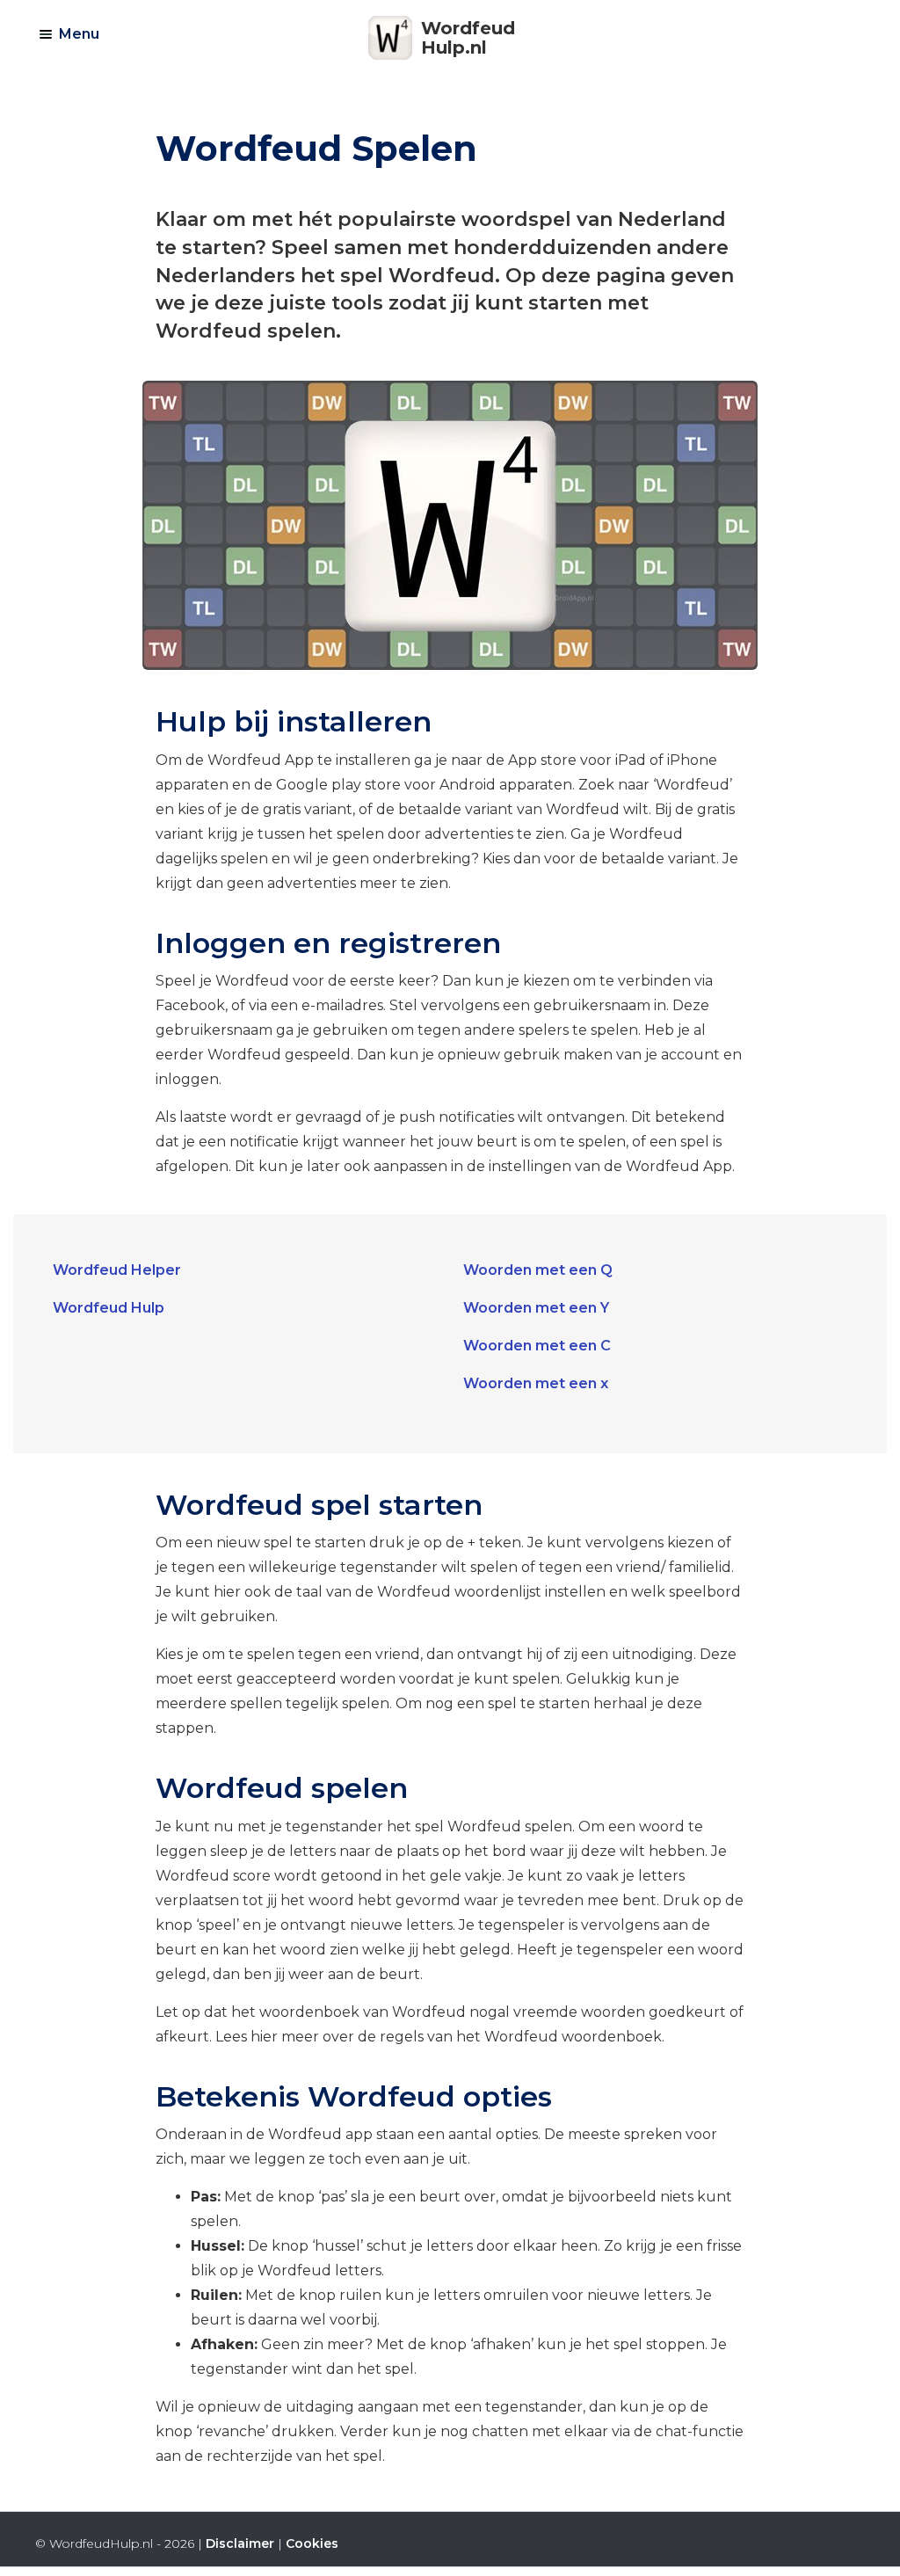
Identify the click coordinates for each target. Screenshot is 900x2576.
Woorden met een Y (536, 1308)
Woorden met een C (537, 1346)
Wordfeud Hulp (109, 1308)
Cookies (312, 2543)
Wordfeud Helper (117, 1270)
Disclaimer (240, 2543)
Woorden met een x (536, 1383)
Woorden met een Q (538, 1270)
